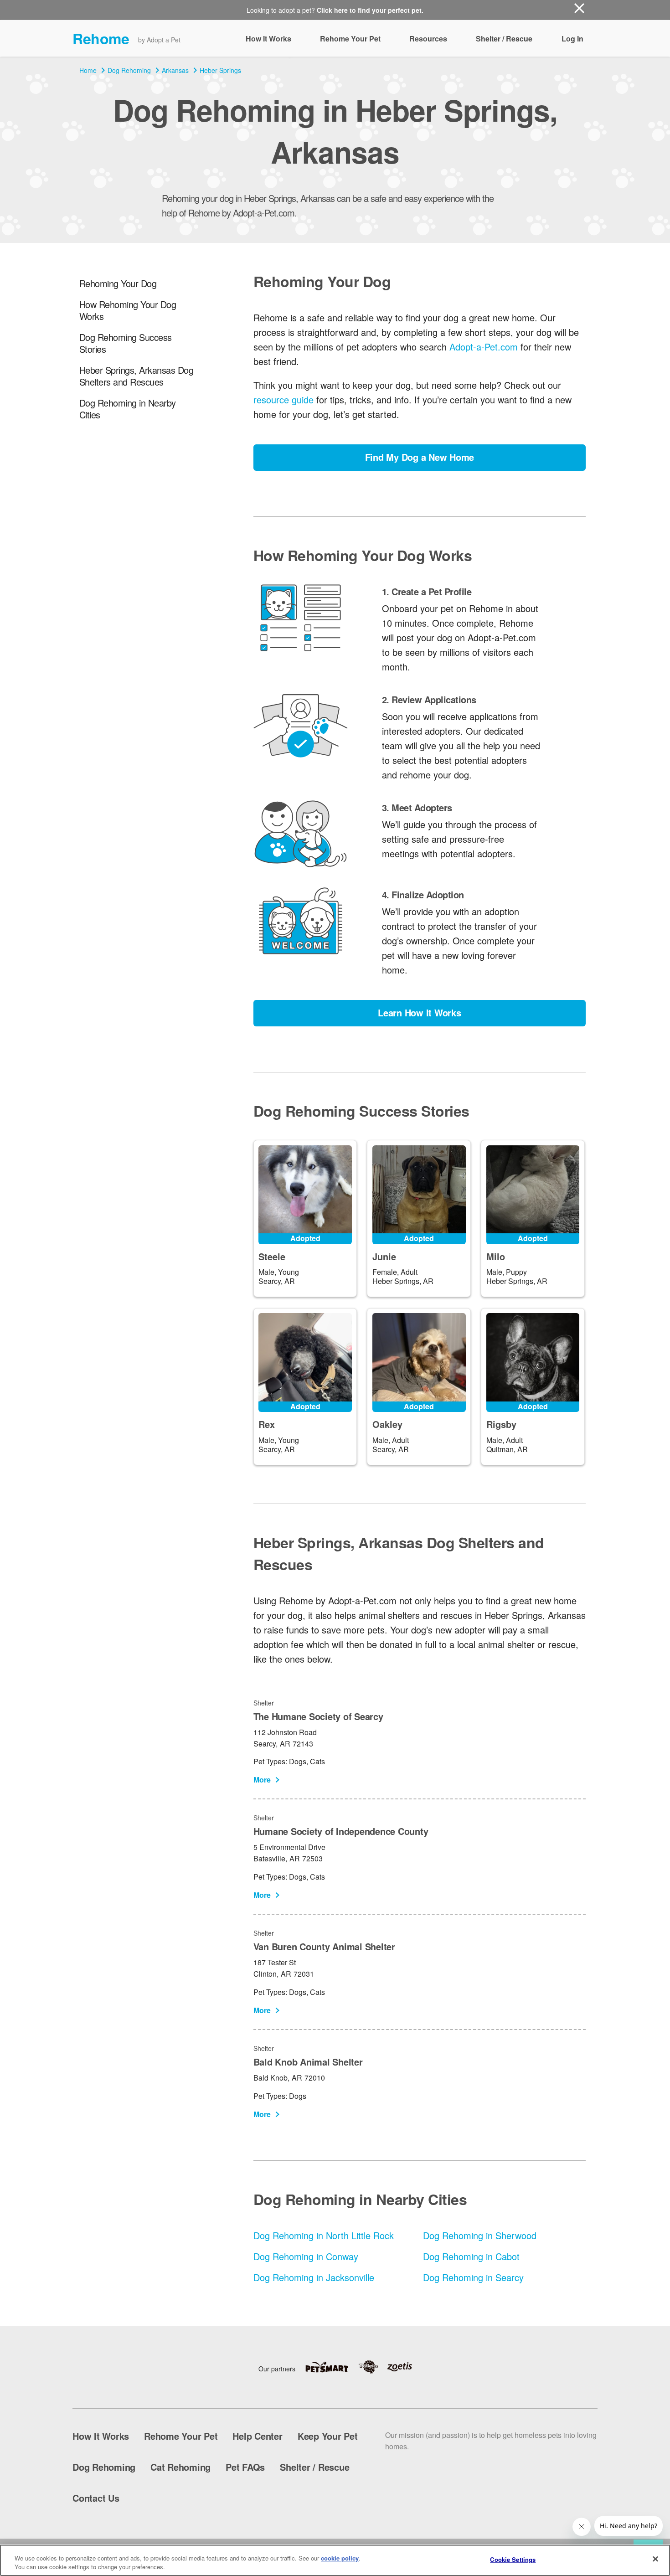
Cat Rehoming (180, 2467)
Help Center (257, 2436)
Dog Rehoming (129, 70)
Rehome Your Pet (350, 39)
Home (88, 70)
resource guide (283, 399)
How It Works (268, 39)
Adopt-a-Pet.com (484, 347)
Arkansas (175, 70)
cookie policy (340, 2558)
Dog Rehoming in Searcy (473, 2277)
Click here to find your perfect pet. (370, 10)
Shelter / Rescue (504, 39)
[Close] (655, 2559)
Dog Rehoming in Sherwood (480, 2235)
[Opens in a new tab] (331, 2367)
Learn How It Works (420, 1012)
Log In (572, 39)
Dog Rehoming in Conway (306, 2256)
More (262, 1780)
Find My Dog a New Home (420, 457)
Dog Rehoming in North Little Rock (324, 2235)
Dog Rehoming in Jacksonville (314, 2277)
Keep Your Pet (328, 2436)
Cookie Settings (513, 2559)
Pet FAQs (245, 2467)
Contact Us (96, 2498)
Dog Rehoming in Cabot (471, 2256)
